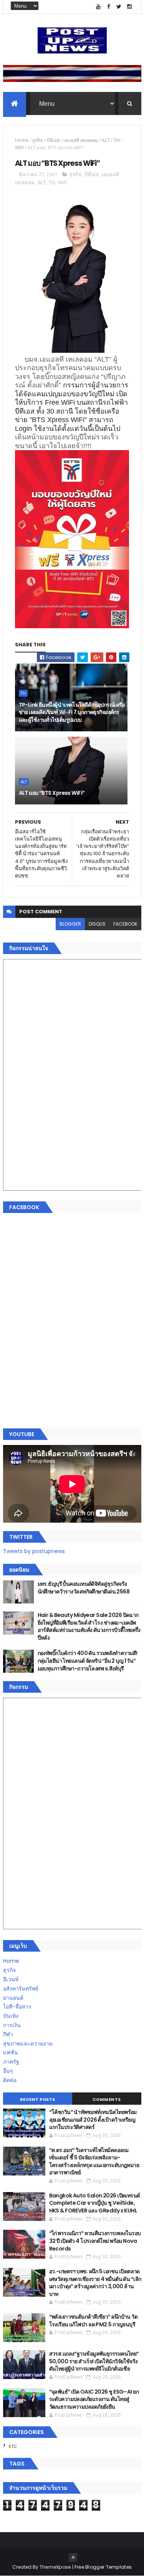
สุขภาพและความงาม (28, 2044)
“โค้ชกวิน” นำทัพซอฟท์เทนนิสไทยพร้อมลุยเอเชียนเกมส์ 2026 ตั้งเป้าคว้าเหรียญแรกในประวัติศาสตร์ (93, 2120)
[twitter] (119, 7)
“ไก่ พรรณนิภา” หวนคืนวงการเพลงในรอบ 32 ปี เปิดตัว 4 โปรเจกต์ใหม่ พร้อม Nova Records (95, 2241)
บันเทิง (11, 2016)
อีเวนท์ (11, 1979)
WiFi (19, 148)
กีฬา (8, 2034)
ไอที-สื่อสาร (17, 2007)
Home (22, 140)
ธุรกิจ (37, 140)
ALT (106, 140)
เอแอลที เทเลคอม (81, 140)
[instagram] (129, 7)
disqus (97, 924)
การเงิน (12, 2025)
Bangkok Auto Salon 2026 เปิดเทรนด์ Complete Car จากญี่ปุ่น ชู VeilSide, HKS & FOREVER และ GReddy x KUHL (95, 2203)
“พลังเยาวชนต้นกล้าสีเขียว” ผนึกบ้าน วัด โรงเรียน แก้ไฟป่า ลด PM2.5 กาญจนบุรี (94, 2321)
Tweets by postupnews (34, 1551)
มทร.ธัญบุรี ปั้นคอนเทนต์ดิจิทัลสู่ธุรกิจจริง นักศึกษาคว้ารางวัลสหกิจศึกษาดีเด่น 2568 (84, 1588)
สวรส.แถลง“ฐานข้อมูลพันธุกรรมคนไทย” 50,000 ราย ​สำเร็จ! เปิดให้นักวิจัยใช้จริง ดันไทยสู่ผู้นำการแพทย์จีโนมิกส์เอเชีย (94, 2361)
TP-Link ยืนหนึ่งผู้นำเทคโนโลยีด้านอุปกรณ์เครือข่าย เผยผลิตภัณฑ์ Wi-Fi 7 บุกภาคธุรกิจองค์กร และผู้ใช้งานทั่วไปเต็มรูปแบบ (72, 712)
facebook (125, 924)
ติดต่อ (10, 2080)
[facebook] (109, 7)
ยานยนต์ (13, 1998)
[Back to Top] (73, 2558)
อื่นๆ (8, 2071)
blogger (70, 924)
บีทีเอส (53, 140)
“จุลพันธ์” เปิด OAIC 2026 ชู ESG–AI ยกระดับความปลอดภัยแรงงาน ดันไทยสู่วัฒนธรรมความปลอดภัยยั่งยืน (94, 2399)
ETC (13, 2446)
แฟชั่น (11, 2052)
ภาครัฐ (11, 2062)
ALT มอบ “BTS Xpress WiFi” (52, 793)
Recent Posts (38, 2099)
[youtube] (98, 7)
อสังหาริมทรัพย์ (21, 1989)
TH (117, 140)
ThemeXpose (55, 2567)
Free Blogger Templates (103, 2567)
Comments (107, 2099)
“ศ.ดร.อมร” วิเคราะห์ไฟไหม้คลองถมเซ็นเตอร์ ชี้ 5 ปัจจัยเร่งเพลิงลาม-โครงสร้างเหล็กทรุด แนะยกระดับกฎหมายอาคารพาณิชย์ (94, 2161)
